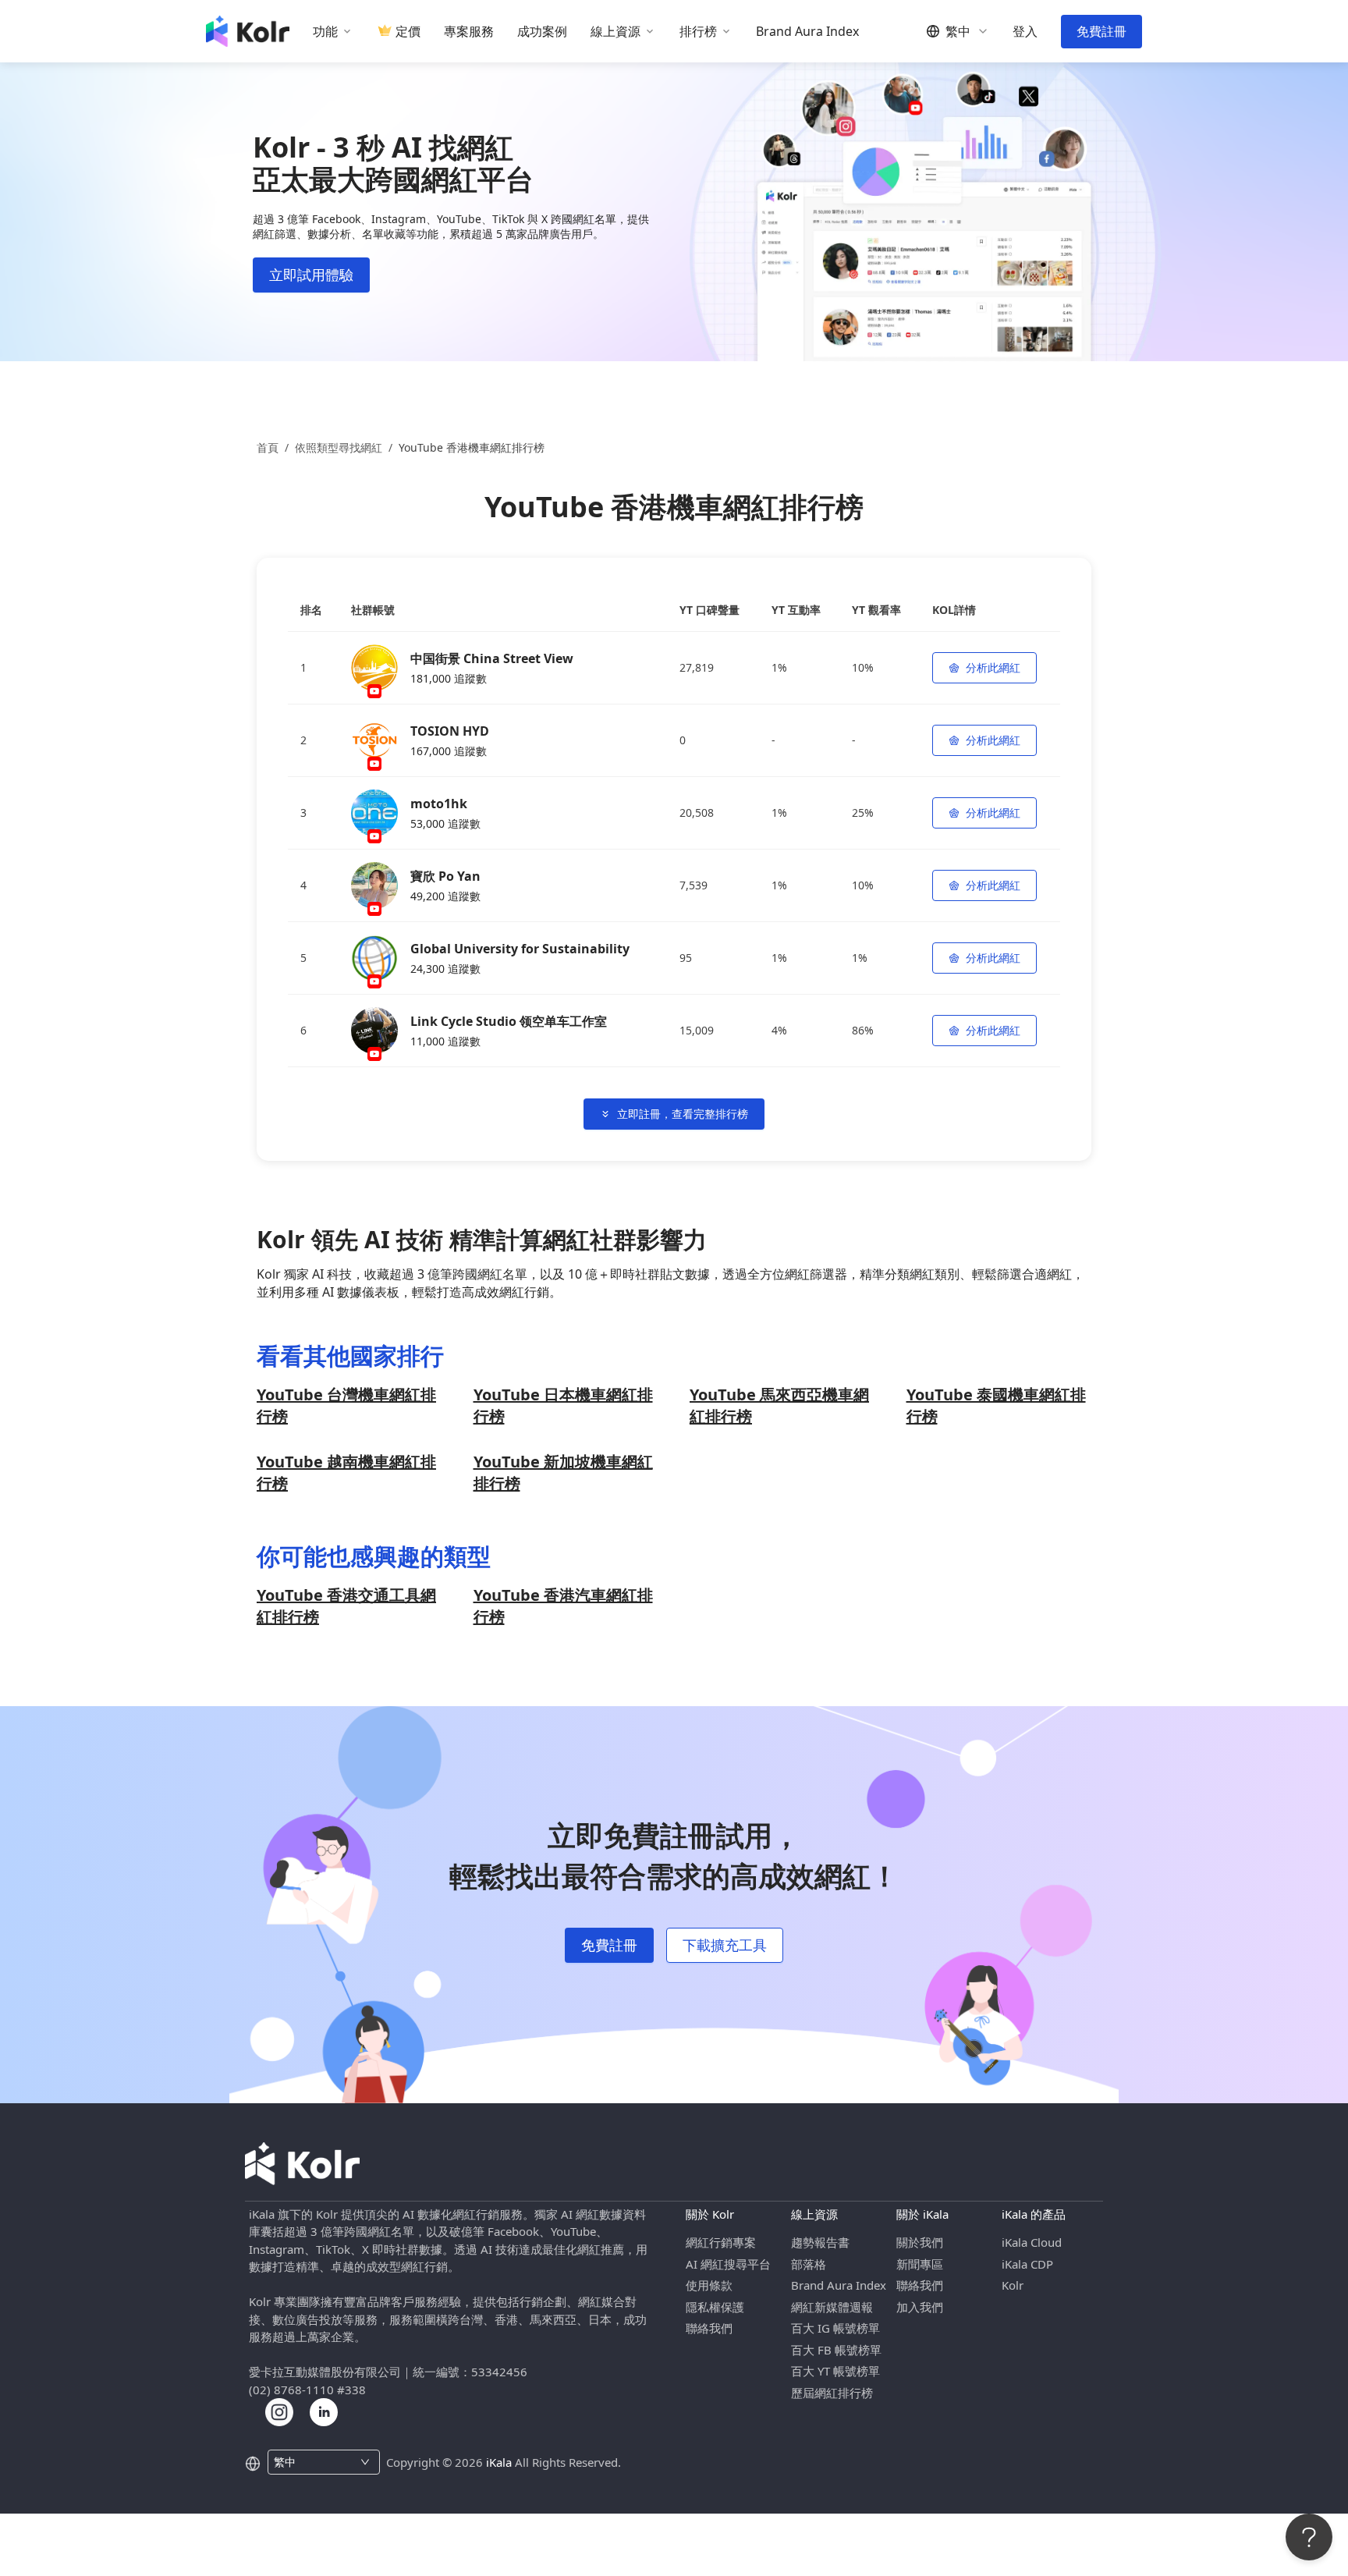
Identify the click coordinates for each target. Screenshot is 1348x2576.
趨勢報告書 (820, 2242)
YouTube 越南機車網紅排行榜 (346, 1473)
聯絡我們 (709, 2328)
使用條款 (709, 2285)
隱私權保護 (715, 2307)
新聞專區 (920, 2264)
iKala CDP (1027, 2264)
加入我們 (920, 2307)
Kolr (1013, 2285)
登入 (1025, 32)
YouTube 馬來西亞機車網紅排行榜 (779, 1405)
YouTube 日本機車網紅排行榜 (563, 1405)
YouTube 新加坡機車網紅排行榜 (563, 1473)
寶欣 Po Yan (445, 876)
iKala (499, 2462)
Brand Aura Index (807, 32)
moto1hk (439, 804)
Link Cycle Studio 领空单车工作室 (509, 1021)
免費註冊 (1101, 31)
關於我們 (920, 2242)
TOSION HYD (450, 731)
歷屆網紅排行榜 (832, 2393)
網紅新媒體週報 (832, 2307)
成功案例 (542, 32)
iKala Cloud (1032, 2242)
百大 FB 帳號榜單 (836, 2350)
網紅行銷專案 (721, 2242)
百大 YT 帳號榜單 (835, 2371)
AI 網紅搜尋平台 (728, 2264)
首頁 (268, 447)
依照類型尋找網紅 (339, 447)
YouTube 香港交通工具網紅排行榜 (346, 1606)
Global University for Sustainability (520, 949)
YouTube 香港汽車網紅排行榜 (563, 1606)
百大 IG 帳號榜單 (835, 2328)
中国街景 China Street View (492, 658)
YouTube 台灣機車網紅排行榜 (346, 1405)
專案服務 (469, 32)
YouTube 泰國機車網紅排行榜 (996, 1405)
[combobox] (315, 2462)
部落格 (809, 2264)
